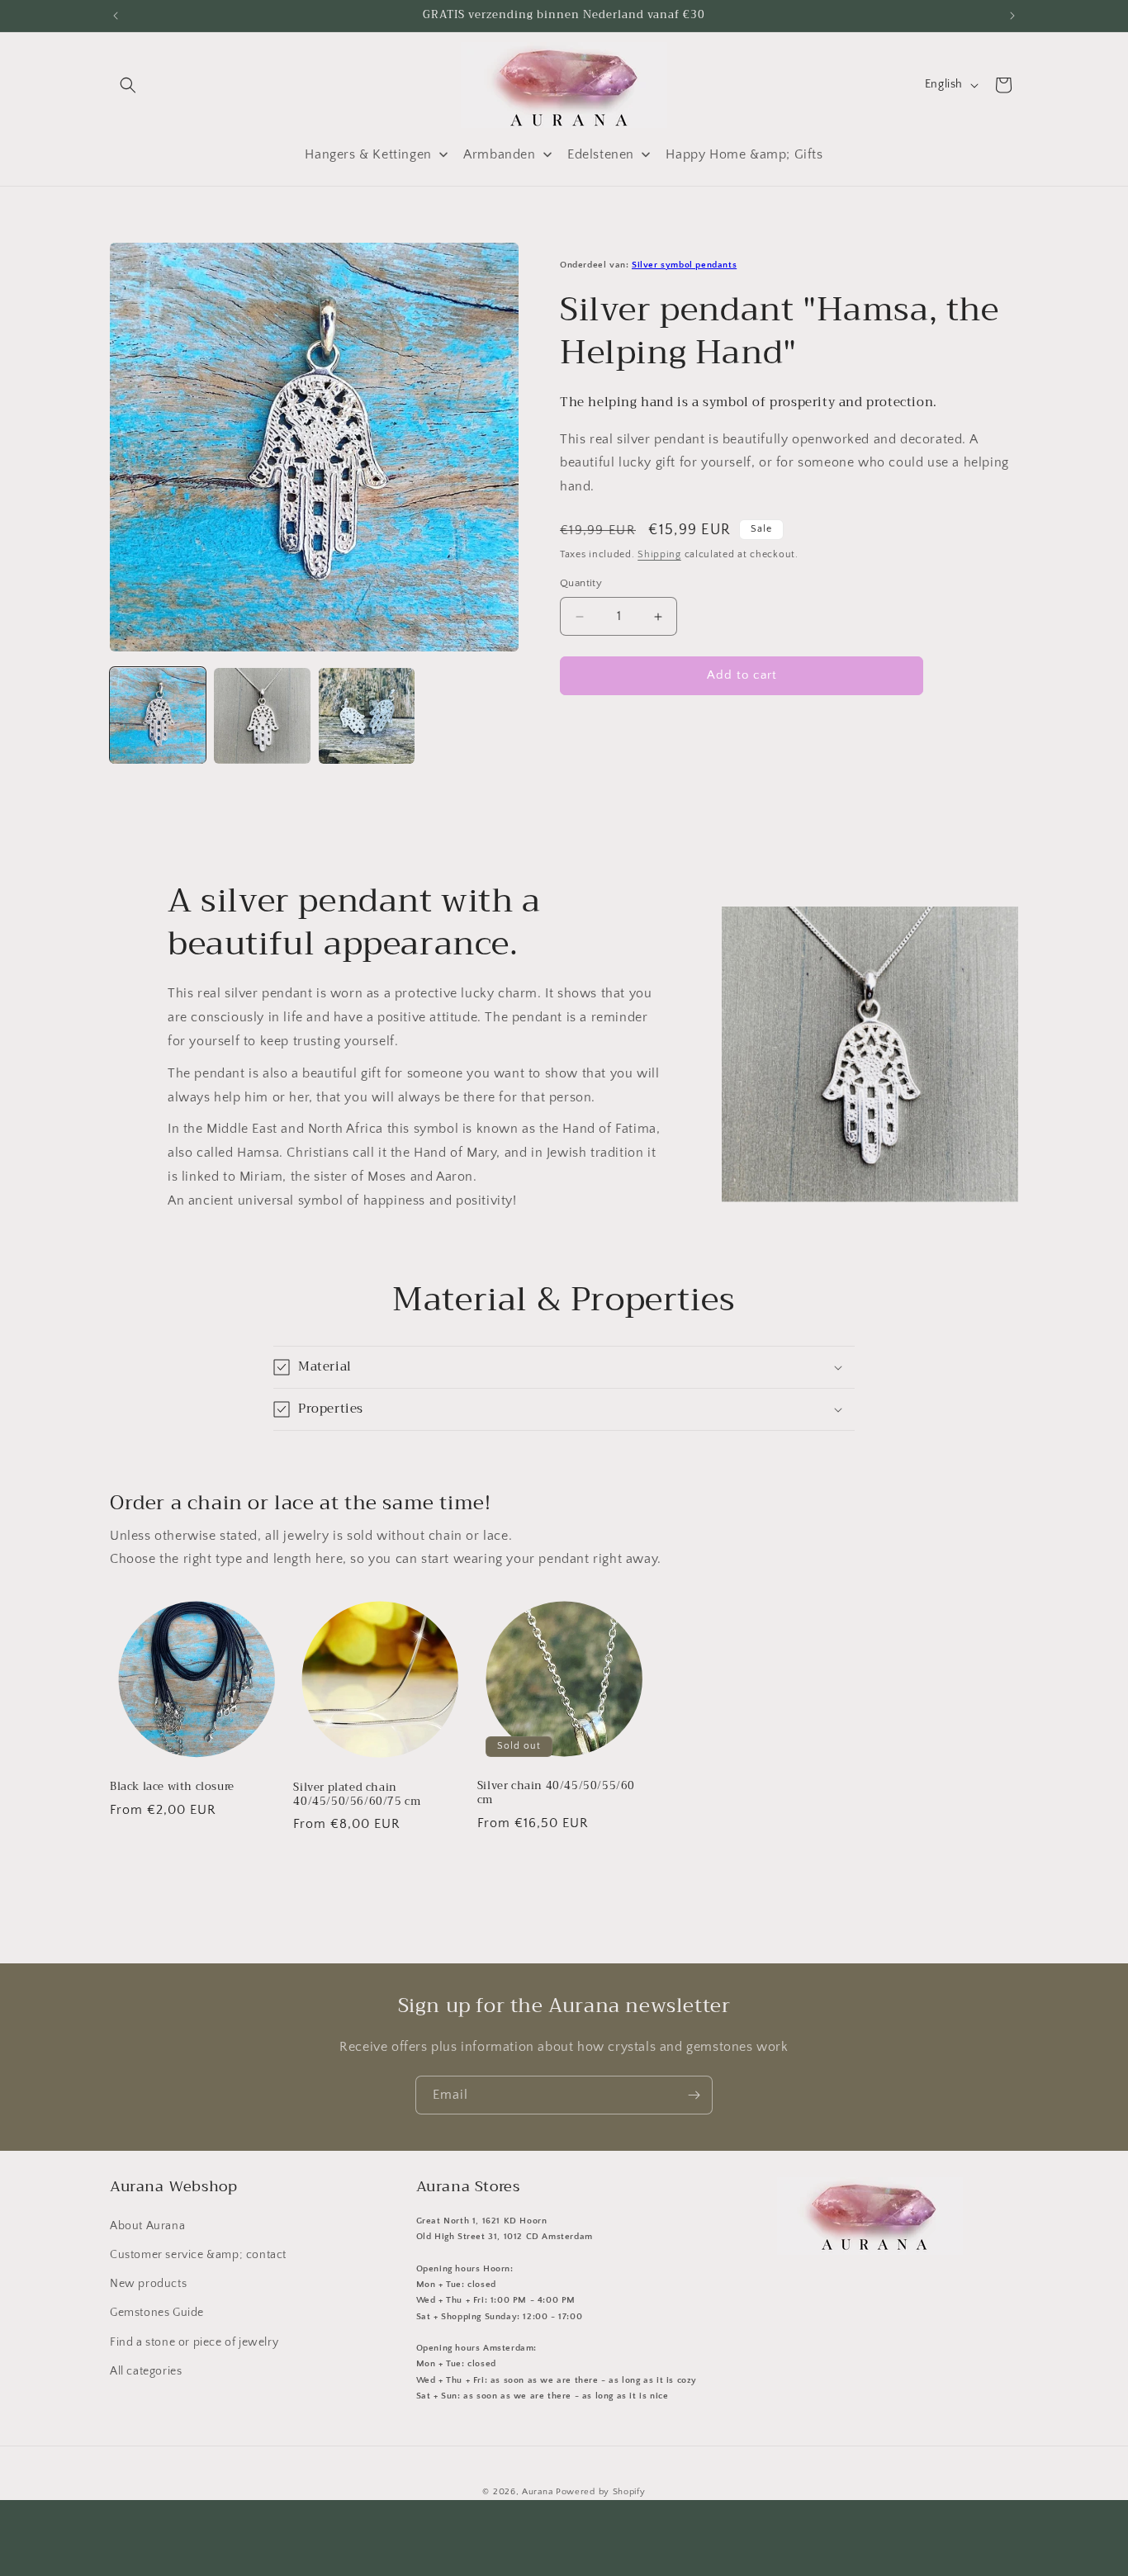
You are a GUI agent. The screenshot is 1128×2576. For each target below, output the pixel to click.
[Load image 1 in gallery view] (158, 716)
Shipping (659, 554)
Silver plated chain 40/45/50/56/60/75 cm (357, 1794)
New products (148, 2284)
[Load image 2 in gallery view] (262, 716)
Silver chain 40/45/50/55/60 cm (556, 1793)
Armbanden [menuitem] (499, 154)
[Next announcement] (1012, 16)
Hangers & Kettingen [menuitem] (368, 154)
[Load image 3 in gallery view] (367, 716)
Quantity (581, 584)
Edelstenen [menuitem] (601, 154)
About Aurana (147, 2225)
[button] (128, 85)
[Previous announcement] (116, 16)
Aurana (537, 2492)
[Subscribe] (694, 2095)
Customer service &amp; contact (198, 2255)
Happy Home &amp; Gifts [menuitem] (744, 154)
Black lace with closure (172, 1787)
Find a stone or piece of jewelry (194, 2342)
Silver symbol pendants (684, 265)
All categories (146, 2370)
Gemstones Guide (157, 2313)
